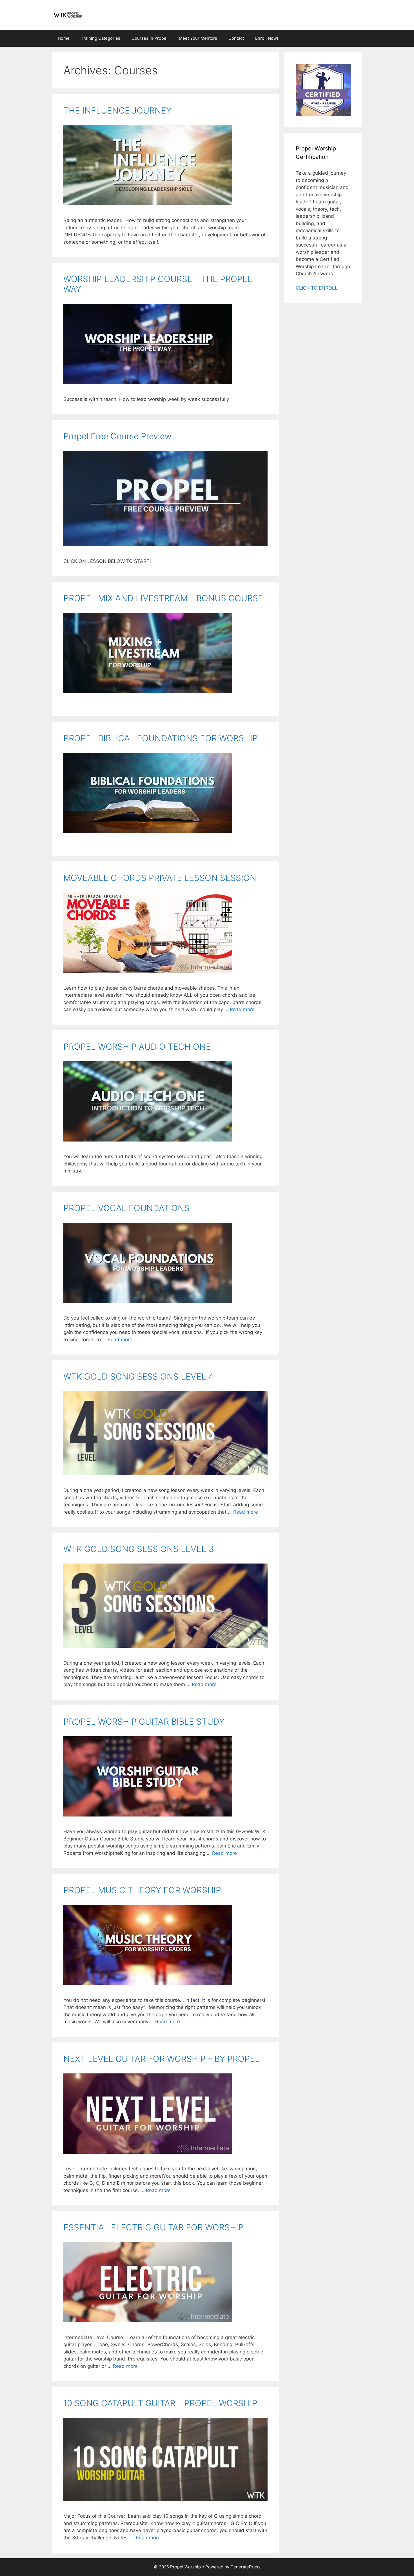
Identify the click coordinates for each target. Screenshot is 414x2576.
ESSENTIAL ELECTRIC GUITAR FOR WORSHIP (153, 2227)
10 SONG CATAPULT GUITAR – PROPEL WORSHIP (160, 2403)
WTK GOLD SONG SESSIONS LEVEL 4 (139, 1376)
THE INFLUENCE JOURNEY (117, 110)
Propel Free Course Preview (117, 436)
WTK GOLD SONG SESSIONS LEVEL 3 (139, 1549)
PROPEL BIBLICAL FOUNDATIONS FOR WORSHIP (161, 738)
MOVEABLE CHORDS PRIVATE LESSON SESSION (160, 878)
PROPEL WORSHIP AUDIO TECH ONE (137, 1047)
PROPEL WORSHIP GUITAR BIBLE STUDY (144, 1722)
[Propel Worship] (68, 15)
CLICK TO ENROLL (317, 288)
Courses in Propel (150, 38)
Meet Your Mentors (198, 38)
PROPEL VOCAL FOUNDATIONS (126, 1208)
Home (64, 38)
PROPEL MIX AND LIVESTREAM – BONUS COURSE (163, 598)
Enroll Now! (267, 38)
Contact (236, 38)
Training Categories (101, 38)
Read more (242, 1009)
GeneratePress (245, 2567)
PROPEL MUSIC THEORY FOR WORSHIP (142, 1890)
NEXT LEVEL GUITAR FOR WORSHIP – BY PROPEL (162, 2059)
